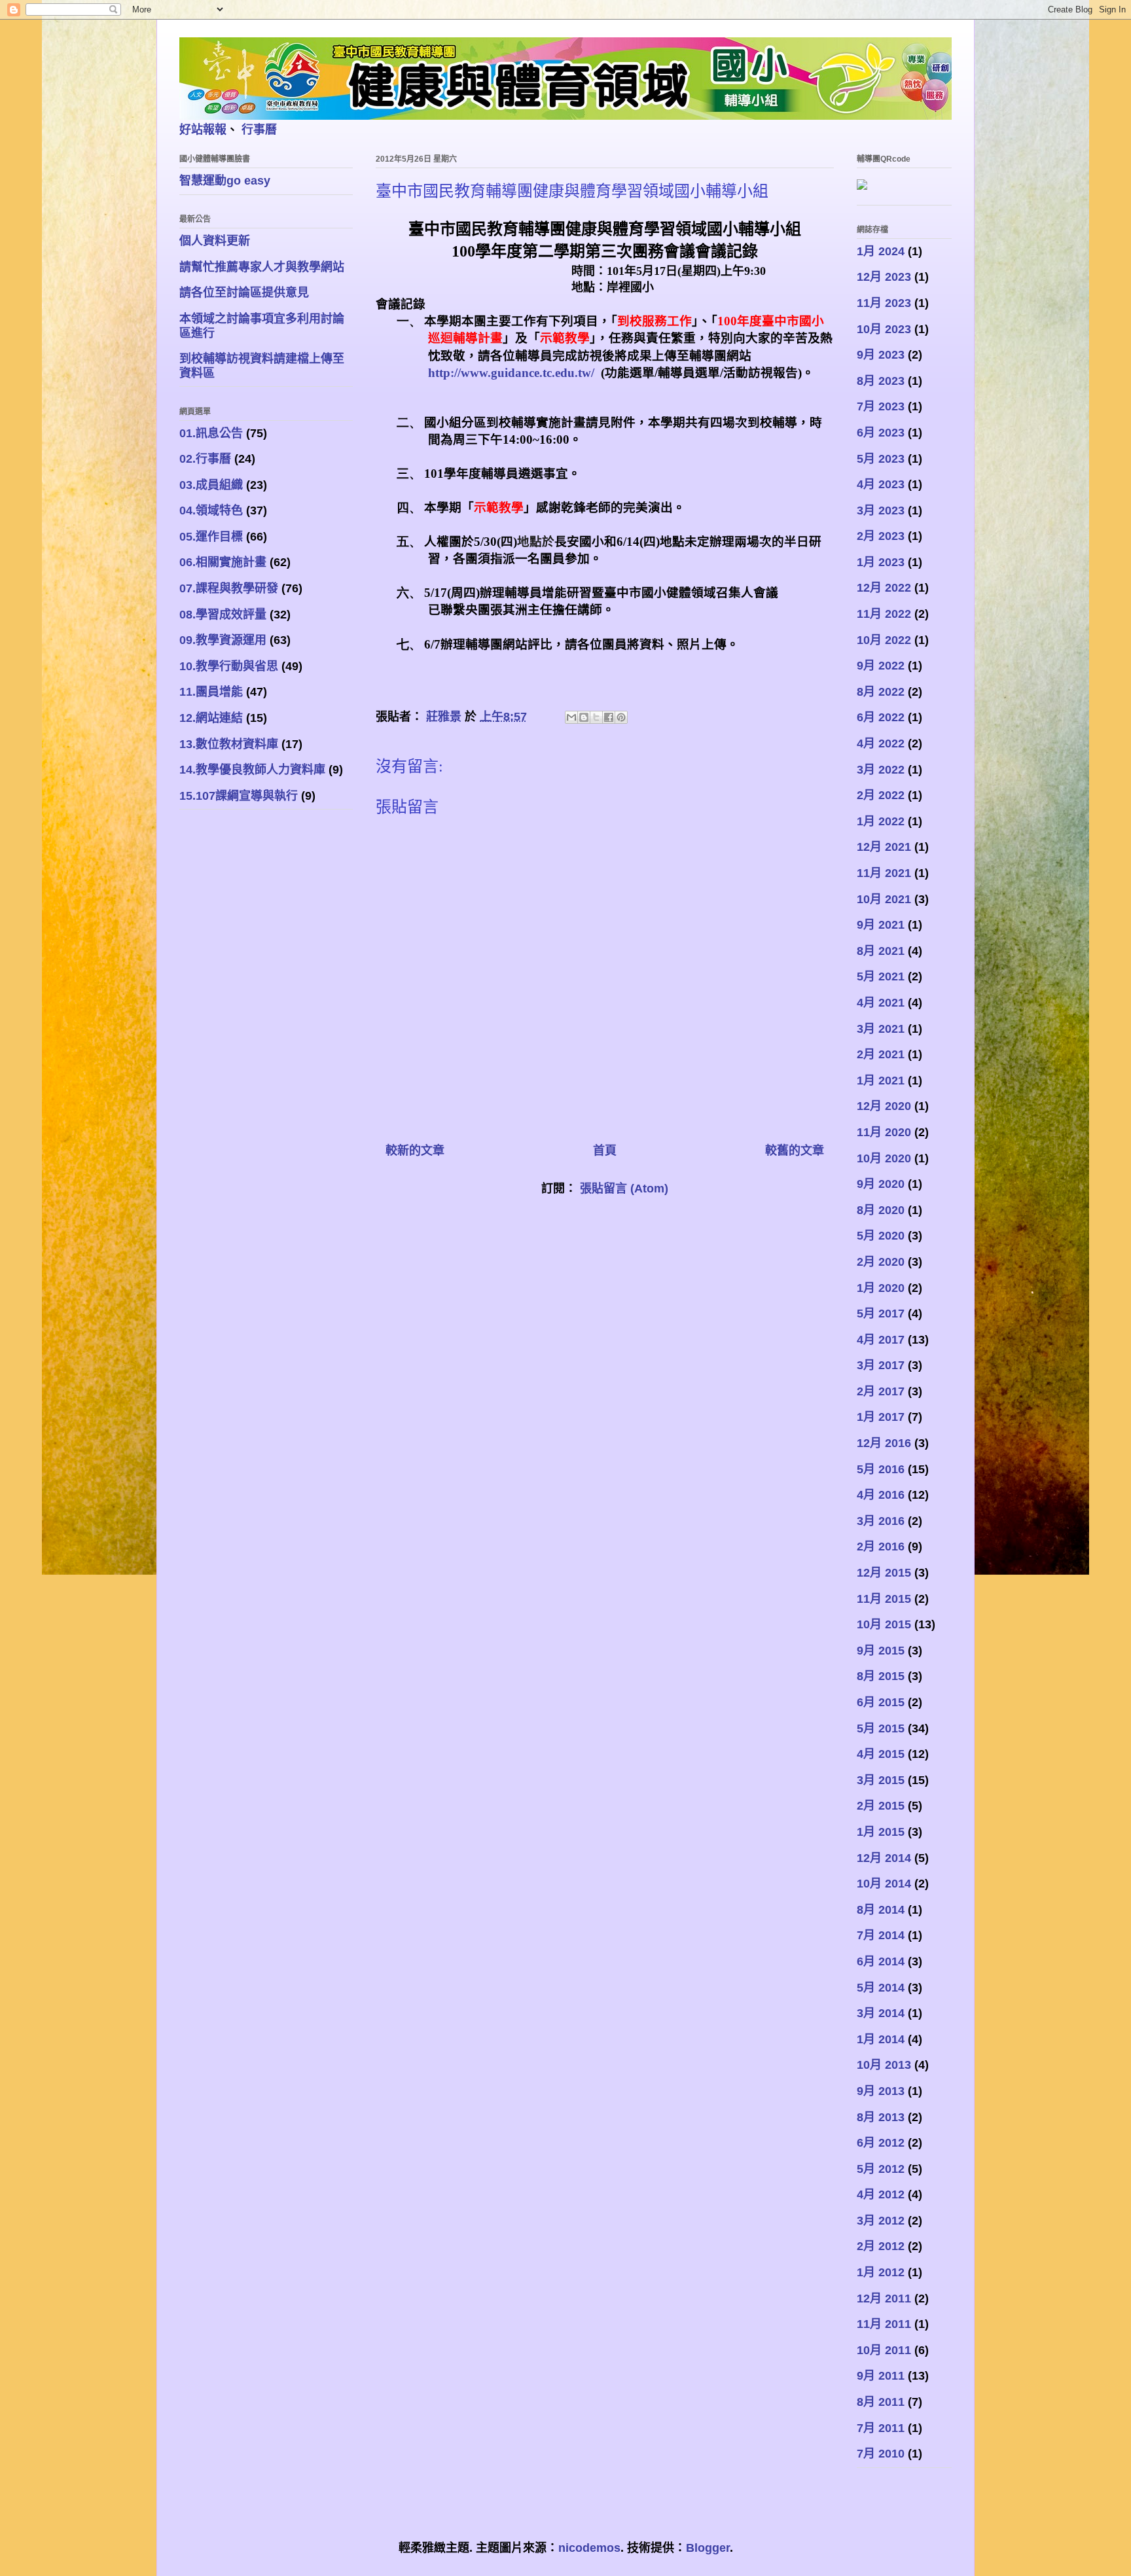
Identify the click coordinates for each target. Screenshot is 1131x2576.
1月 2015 (881, 1832)
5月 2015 (881, 1728)
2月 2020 (881, 1262)
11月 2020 (884, 1132)
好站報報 (203, 130)
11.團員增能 (211, 692)
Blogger (708, 2548)
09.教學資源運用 (223, 640)
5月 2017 (881, 1314)
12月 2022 (884, 588)
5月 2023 (881, 459)
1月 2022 (881, 821)
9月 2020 (881, 1184)
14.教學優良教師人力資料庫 (252, 770)
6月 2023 (881, 433)
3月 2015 (881, 1780)
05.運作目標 (211, 537)
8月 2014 (881, 1910)
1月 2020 (881, 1288)
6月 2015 (881, 1702)
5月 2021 (881, 976)
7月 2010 (881, 2454)
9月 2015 (881, 1651)
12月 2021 (884, 847)
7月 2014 (881, 1935)
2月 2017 (881, 1391)
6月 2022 (881, 717)
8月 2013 (881, 2117)
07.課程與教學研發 (229, 588)
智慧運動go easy (225, 181)
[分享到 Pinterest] (621, 717)
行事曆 (259, 130)
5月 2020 (881, 1236)
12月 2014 (884, 1858)
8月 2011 (881, 2402)
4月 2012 (881, 2194)
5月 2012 (881, 2169)
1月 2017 (881, 1417)
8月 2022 (881, 692)
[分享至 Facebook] (609, 717)
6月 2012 (881, 2143)
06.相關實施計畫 (223, 562)
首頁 (605, 1151)
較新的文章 (415, 1151)
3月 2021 (881, 1029)
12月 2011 (884, 2299)
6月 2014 (881, 1961)
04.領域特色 (211, 510)
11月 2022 (884, 614)
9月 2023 (881, 355)
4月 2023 (881, 484)
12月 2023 (884, 277)
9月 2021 (881, 925)
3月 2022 (881, 770)
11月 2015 (884, 1599)
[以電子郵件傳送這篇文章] (571, 717)
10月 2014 (884, 1884)
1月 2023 (881, 562)
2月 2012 (881, 2246)
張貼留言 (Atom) (624, 1189)
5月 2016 (881, 1469)
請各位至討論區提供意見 (244, 293)
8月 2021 (881, 951)
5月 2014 (881, 1988)
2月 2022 (881, 795)
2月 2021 (881, 1054)
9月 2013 (881, 2091)
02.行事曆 (205, 459)
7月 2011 (881, 2428)
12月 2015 (884, 1573)
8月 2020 (881, 1210)
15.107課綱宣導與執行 (239, 796)
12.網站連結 (211, 718)
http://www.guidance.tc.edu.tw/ (511, 373)
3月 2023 (881, 510)
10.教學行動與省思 (229, 666)
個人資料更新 (215, 241)
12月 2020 (884, 1106)
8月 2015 (881, 1676)
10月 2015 (884, 1624)
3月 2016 (881, 1521)
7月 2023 (881, 406)
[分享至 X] (596, 717)
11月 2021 (884, 873)
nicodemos (589, 2548)
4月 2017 (881, 1340)
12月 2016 (884, 1443)
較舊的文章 (795, 1151)
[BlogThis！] (584, 717)
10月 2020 (884, 1158)
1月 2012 (881, 2272)
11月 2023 (884, 303)
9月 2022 (881, 666)
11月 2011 (884, 2324)
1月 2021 (881, 1081)
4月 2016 (881, 1495)
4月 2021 (881, 1003)
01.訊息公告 (211, 433)
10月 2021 (884, 899)
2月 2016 (881, 1547)
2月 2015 (881, 1806)
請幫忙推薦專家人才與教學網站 (262, 267)
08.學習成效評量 (223, 615)
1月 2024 (881, 251)
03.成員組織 (211, 485)
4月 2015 (881, 1754)
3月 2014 (881, 2013)
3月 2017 (881, 1365)
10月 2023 (884, 329)
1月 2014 (881, 2039)
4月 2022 (881, 743)
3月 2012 (881, 2221)
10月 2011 (884, 2350)
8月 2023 (881, 381)
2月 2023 (881, 536)
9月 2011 (881, 2376)
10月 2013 (884, 2065)
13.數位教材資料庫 (229, 744)
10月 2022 (884, 640)
